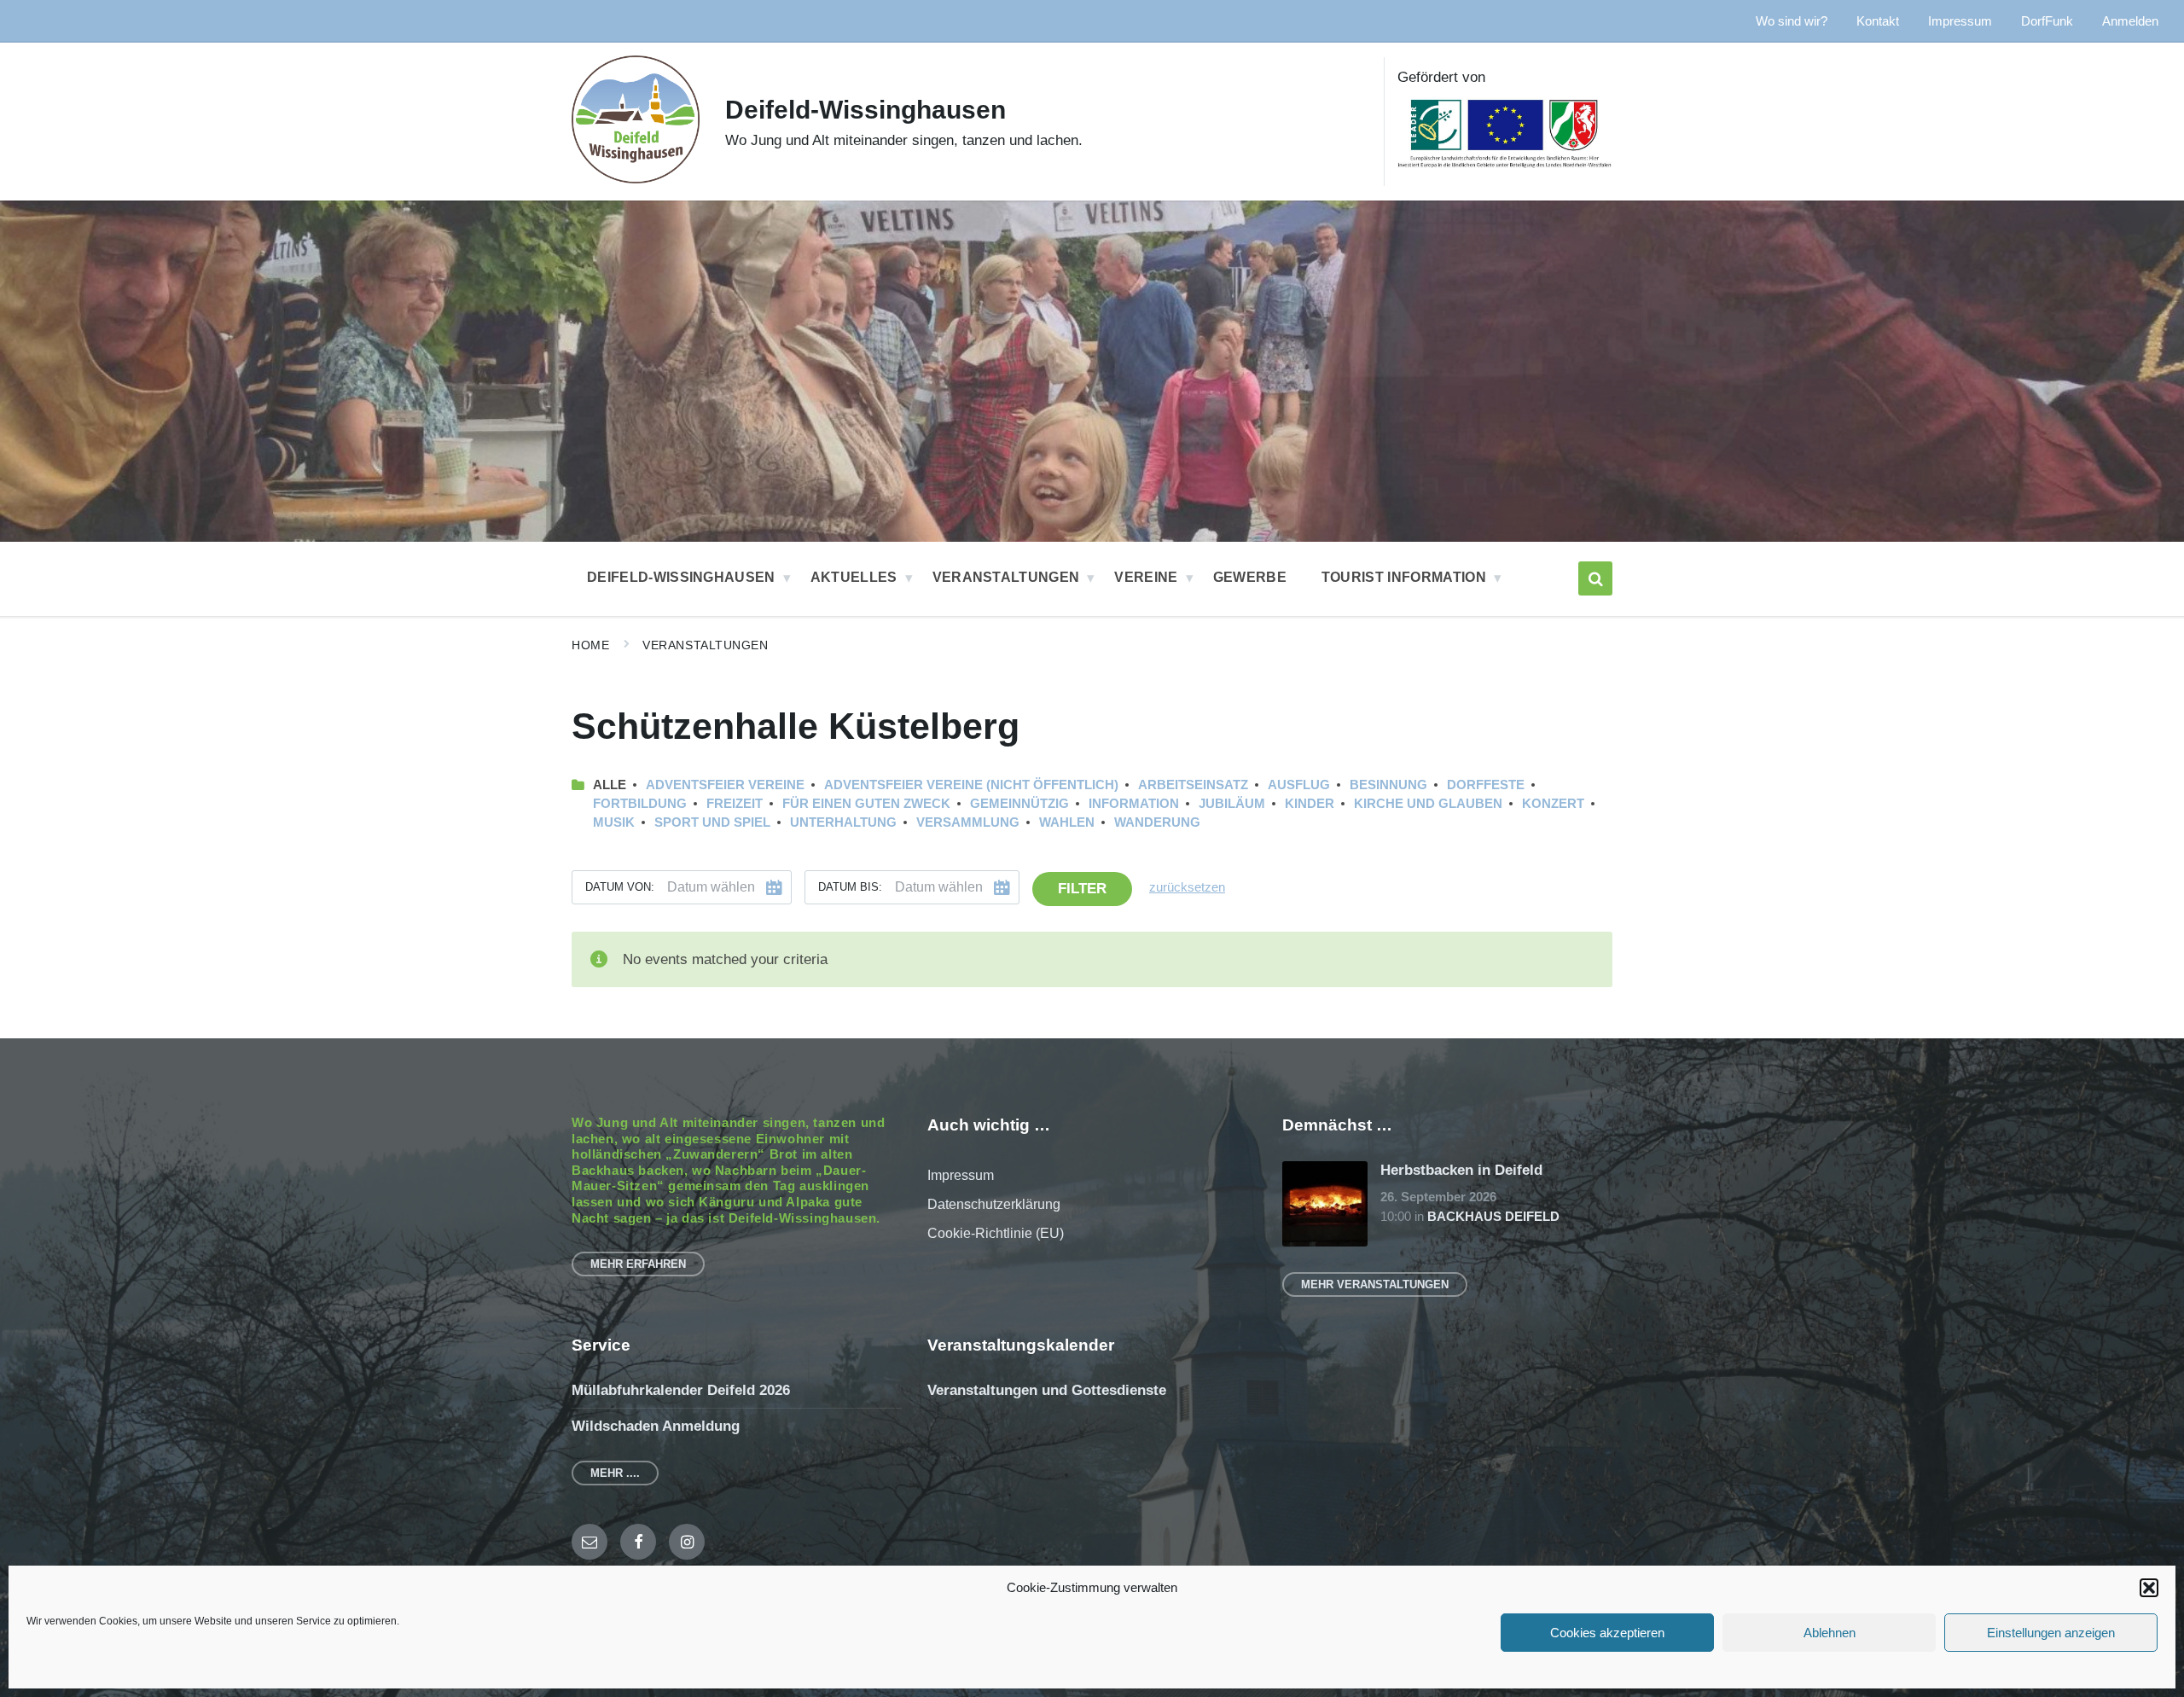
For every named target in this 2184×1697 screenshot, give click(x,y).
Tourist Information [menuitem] (1404, 577)
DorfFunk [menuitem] (2047, 21)
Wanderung (1157, 822)
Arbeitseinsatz (1193, 785)
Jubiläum (1232, 804)
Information (1134, 804)
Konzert (1553, 804)
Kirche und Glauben (1428, 804)
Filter (1082, 889)
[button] (2149, 1588)
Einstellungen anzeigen (2051, 1633)
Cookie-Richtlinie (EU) (996, 1233)
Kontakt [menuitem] (1878, 21)
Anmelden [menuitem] (2130, 21)
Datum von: (620, 887)
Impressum (961, 1175)
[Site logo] (636, 179)
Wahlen (1067, 822)
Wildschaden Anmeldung (656, 1426)
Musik (614, 822)
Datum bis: (850, 887)
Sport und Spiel (712, 822)
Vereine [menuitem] (1146, 577)
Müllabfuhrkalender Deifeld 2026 (681, 1390)
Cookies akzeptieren (1607, 1633)
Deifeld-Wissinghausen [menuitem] (681, 577)
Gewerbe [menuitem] (1250, 577)
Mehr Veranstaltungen (1375, 1284)
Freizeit (735, 804)
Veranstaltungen (705, 645)
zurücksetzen (1187, 887)
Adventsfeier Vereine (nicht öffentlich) (971, 785)
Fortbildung (640, 804)
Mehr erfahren (638, 1264)
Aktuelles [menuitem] (854, 577)
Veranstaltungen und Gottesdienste (1047, 1390)
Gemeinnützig (1019, 804)
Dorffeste (1486, 785)
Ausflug (1299, 785)
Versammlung (968, 822)
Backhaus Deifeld (1493, 1217)
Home (590, 645)
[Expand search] (1595, 578)
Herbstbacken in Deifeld (1461, 1170)
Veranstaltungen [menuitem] (1006, 577)
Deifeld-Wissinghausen (865, 110)
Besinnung (1388, 785)
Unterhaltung (843, 822)
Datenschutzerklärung (994, 1204)
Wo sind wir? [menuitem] (1792, 21)
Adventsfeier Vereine (725, 785)
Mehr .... (615, 1473)
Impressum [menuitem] (1960, 21)
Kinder (1310, 804)
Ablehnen (1830, 1633)
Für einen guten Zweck (866, 804)
